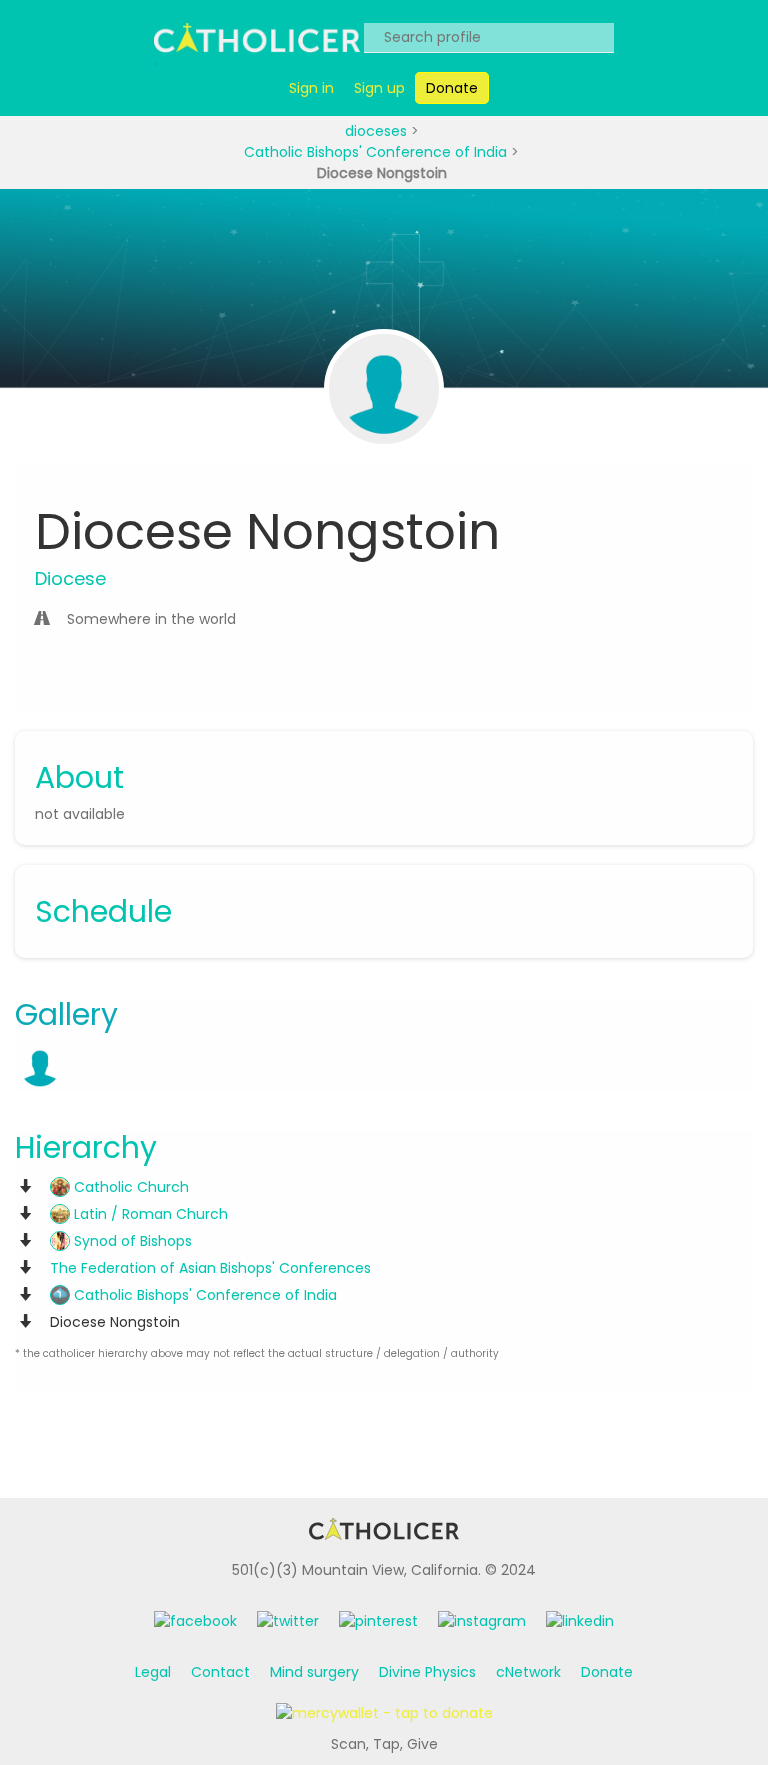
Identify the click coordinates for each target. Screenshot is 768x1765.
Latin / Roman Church (149, 1214)
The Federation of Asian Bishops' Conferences (210, 1268)
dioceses (378, 131)
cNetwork (528, 1672)
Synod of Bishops (131, 1241)
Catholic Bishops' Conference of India (377, 152)
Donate (607, 1672)
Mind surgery (314, 1672)
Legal (153, 1672)
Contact (220, 1672)
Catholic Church (129, 1187)
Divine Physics (427, 1672)
